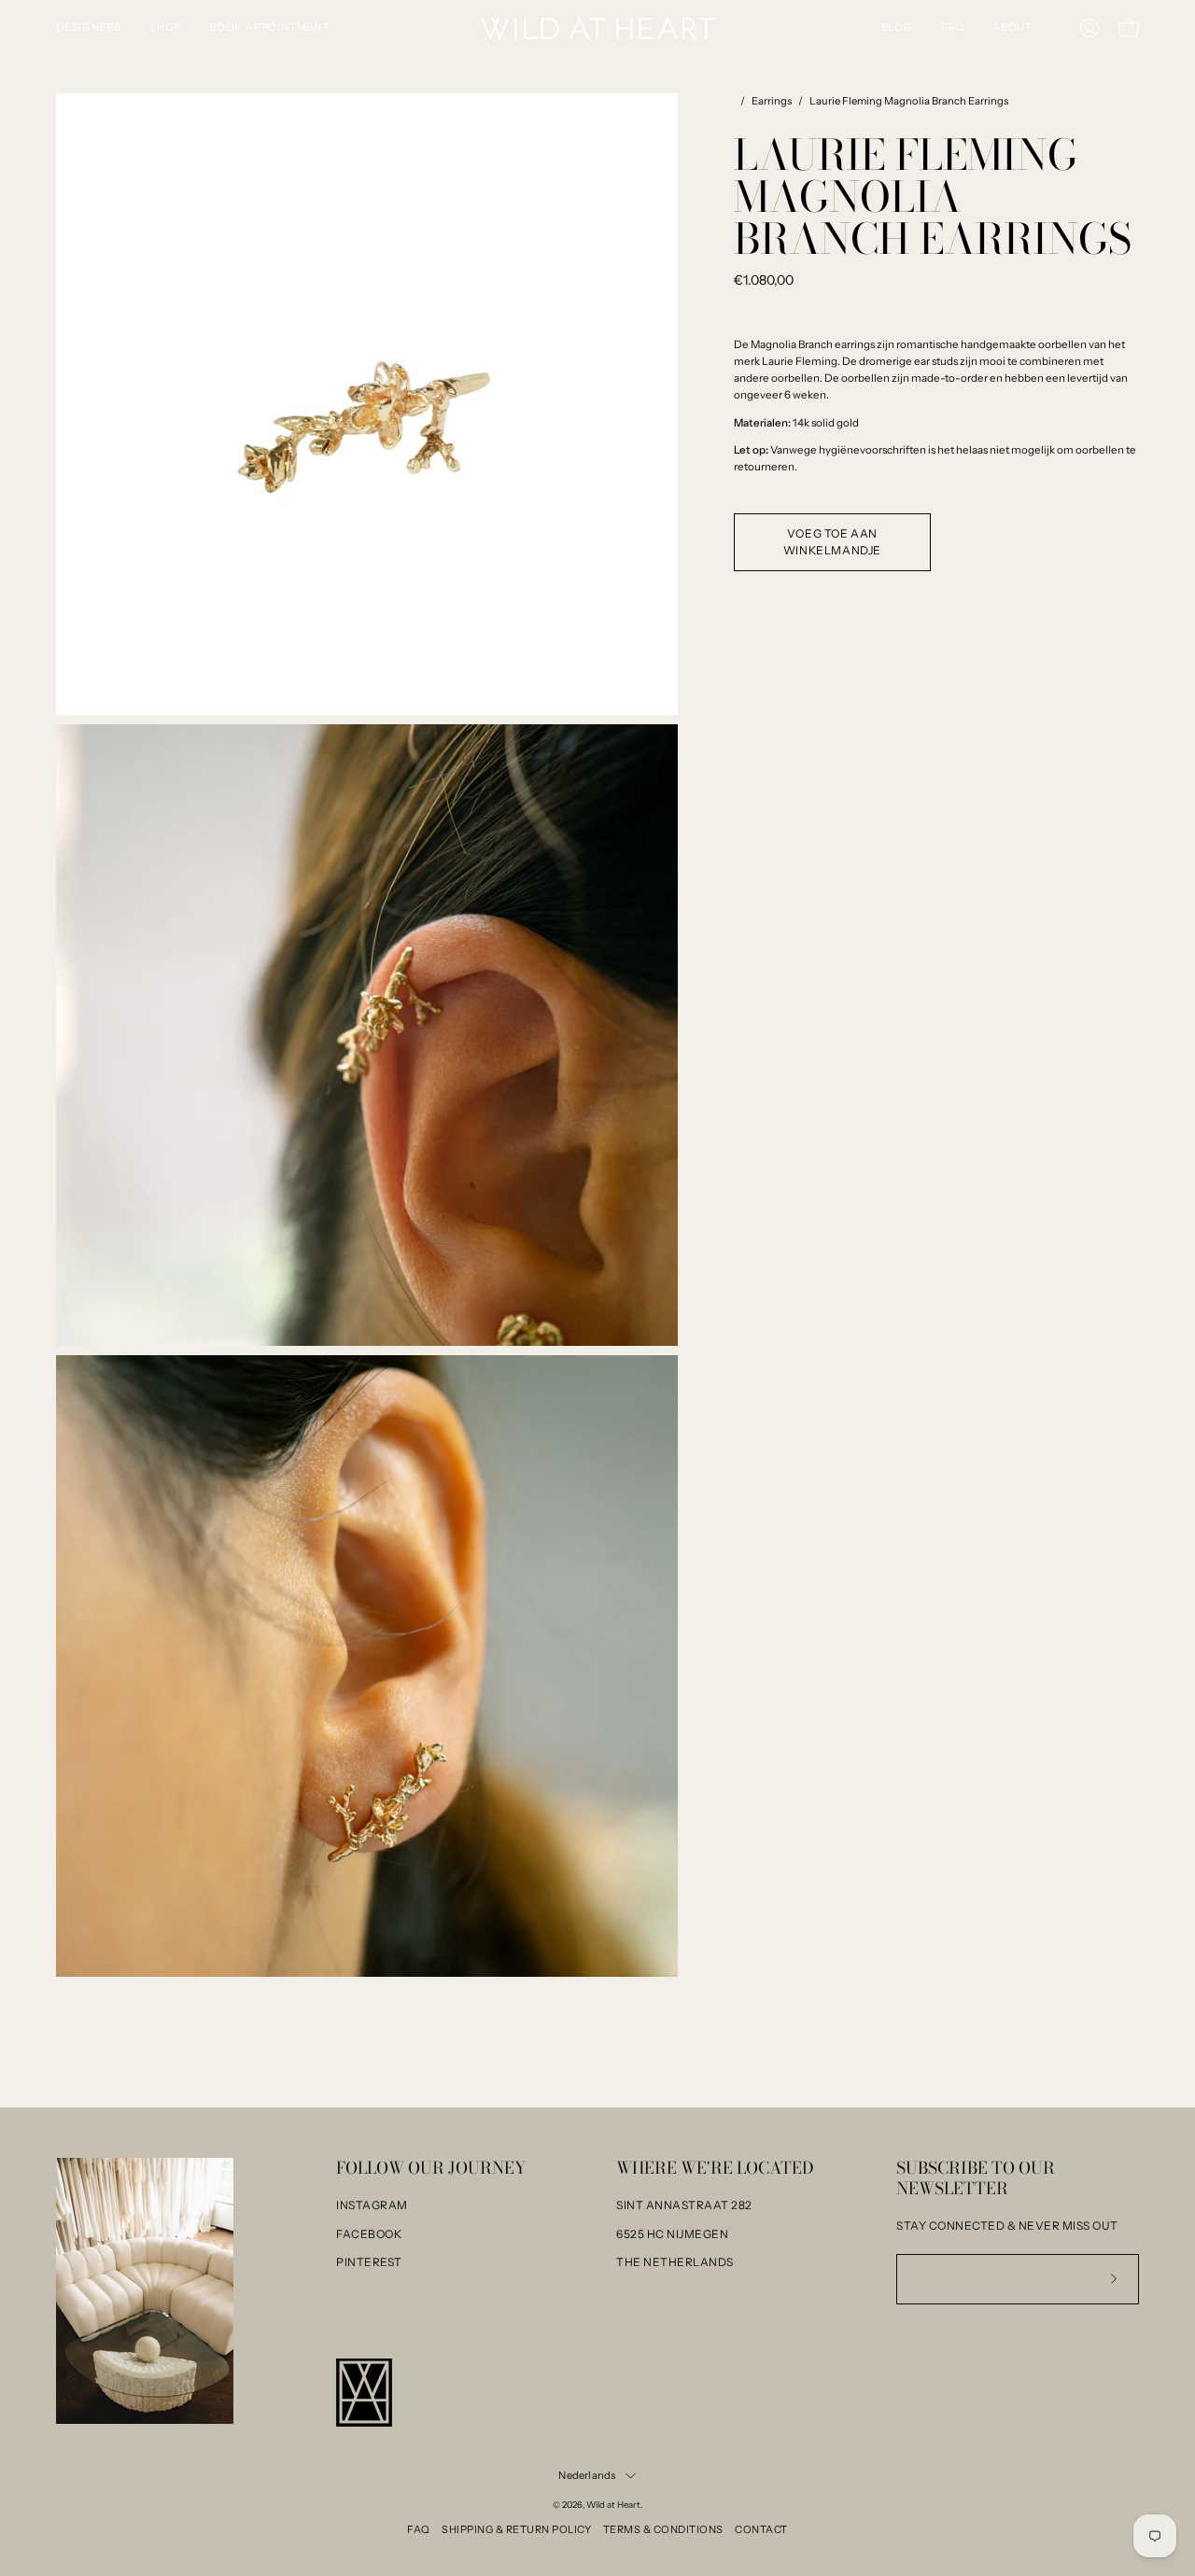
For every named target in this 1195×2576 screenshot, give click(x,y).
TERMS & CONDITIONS (663, 2529)
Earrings (772, 101)
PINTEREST (369, 2262)
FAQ (419, 2529)
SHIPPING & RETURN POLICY (516, 2529)
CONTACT (761, 2529)
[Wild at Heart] (597, 28)
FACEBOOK (369, 2234)
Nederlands (587, 2475)
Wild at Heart (613, 2505)
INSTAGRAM (372, 2205)
